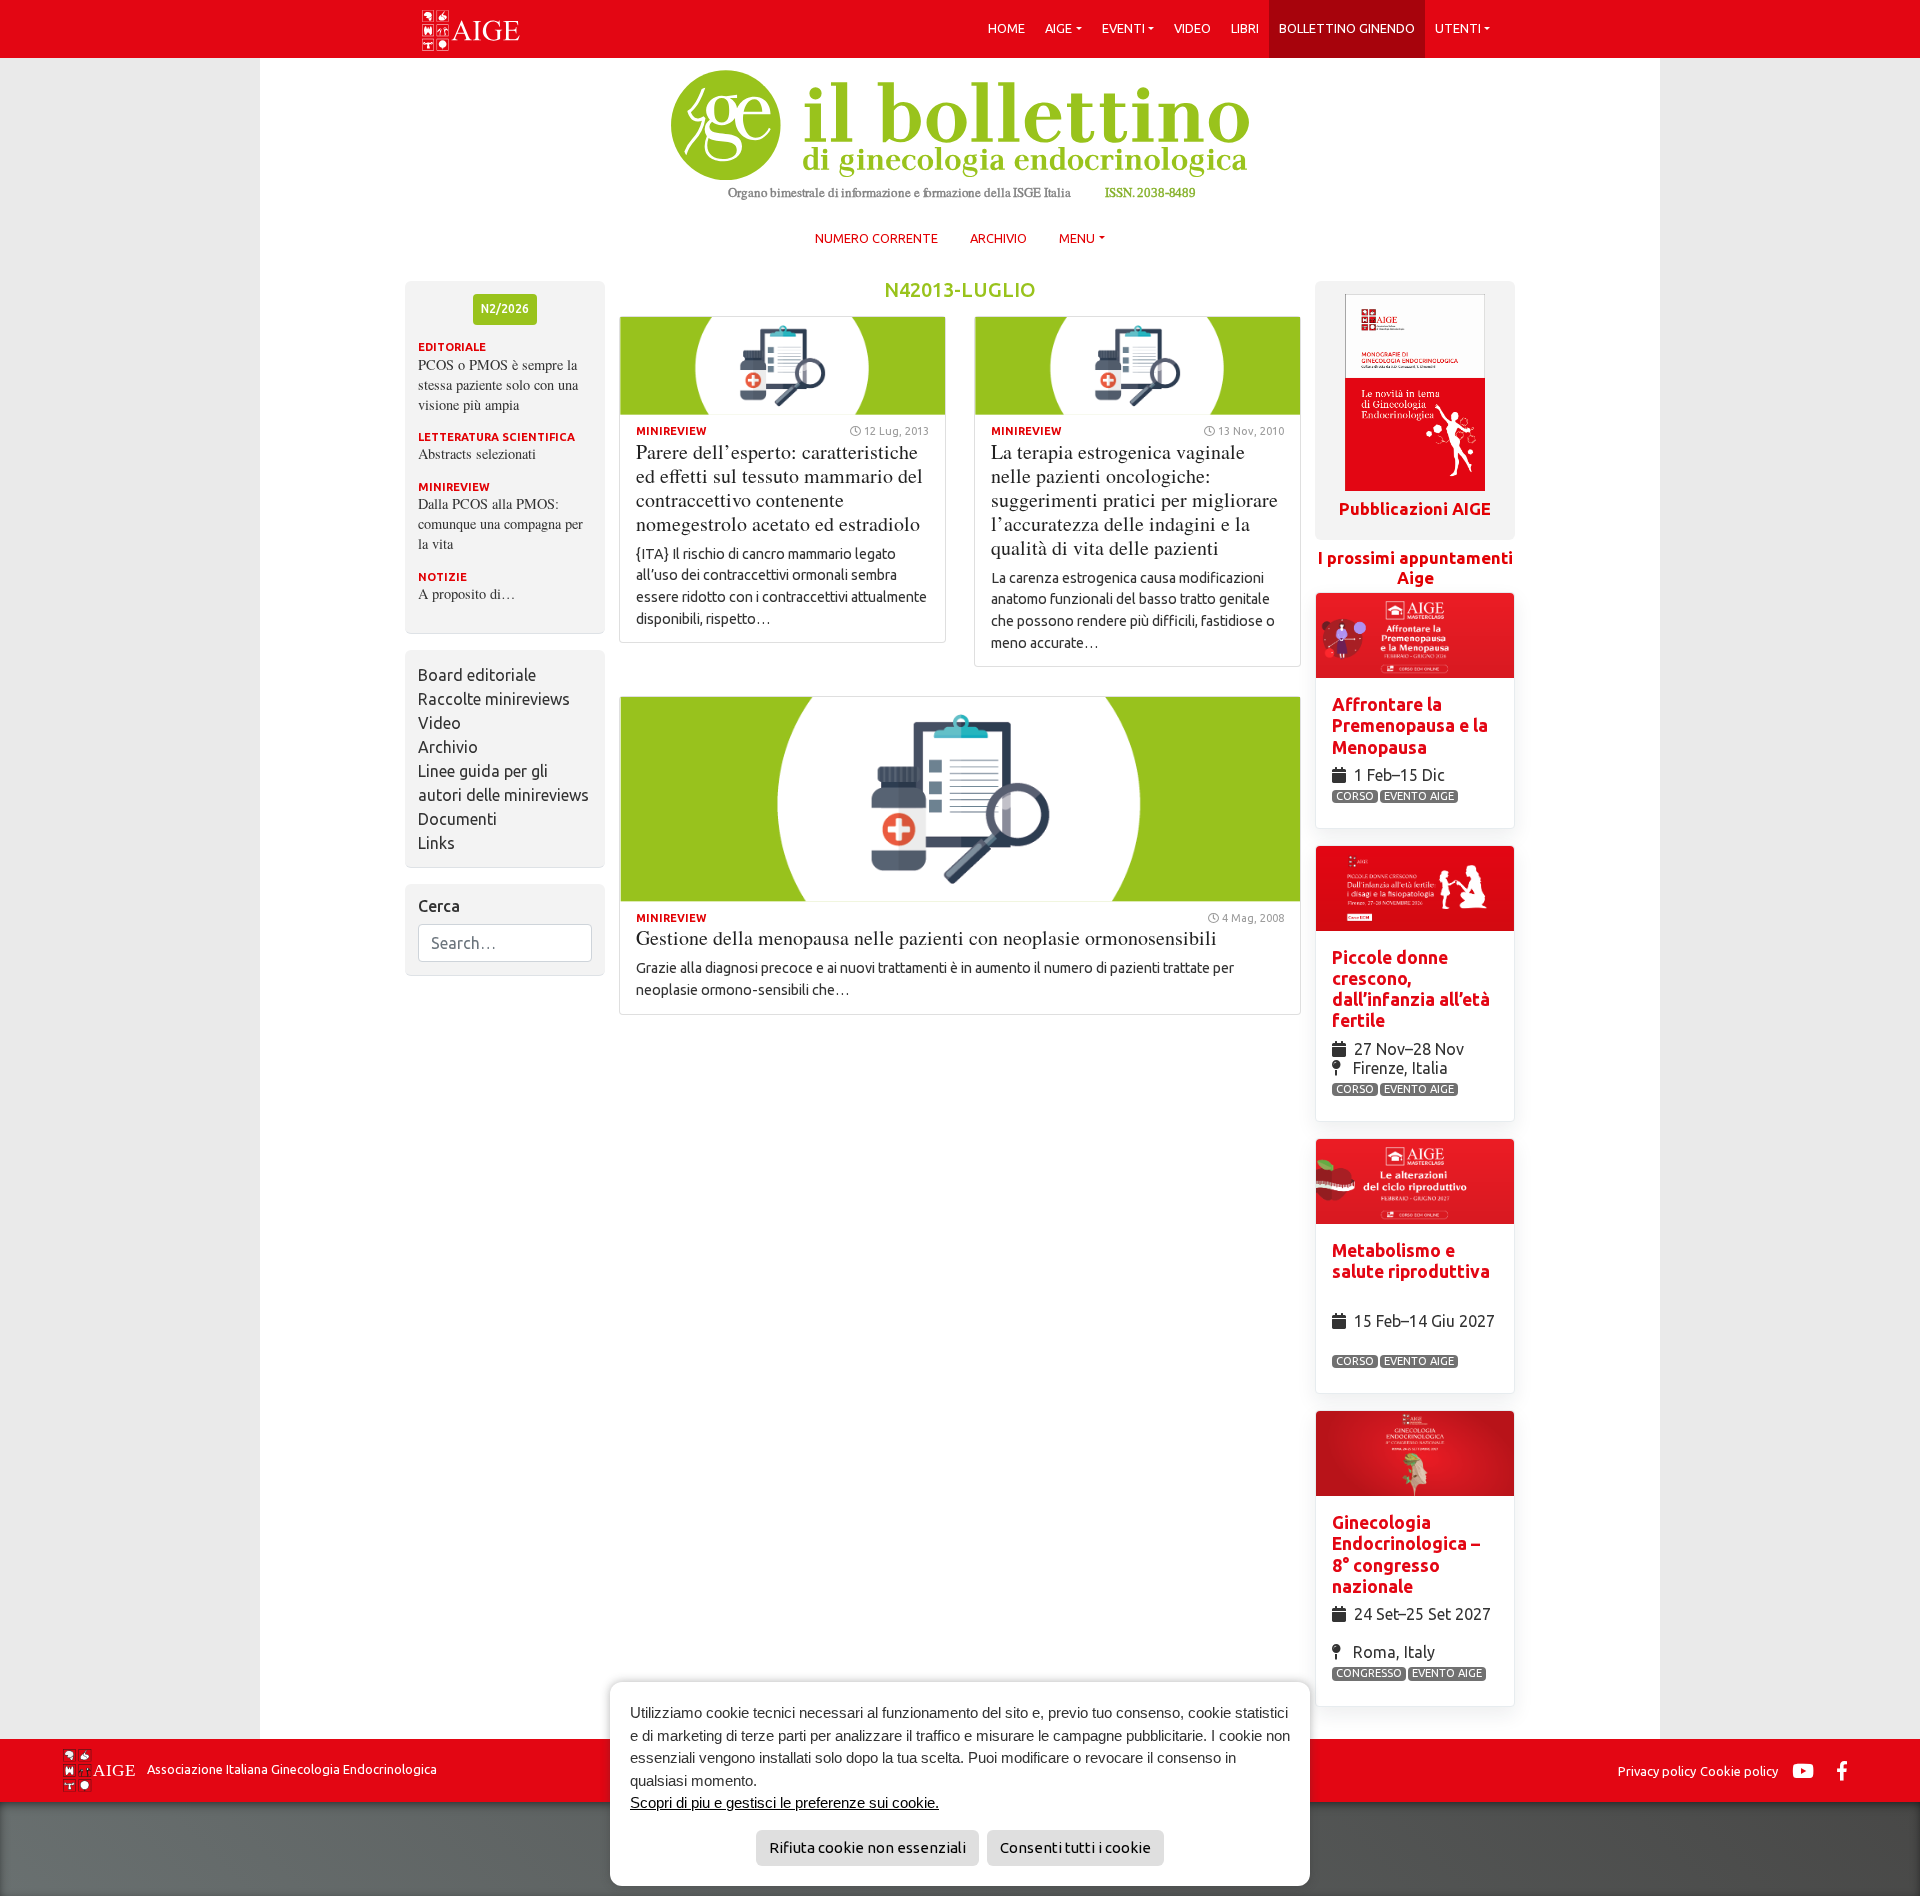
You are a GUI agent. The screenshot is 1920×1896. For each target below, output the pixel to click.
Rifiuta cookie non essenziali (867, 1847)
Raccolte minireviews (494, 699)
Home (1006, 28)
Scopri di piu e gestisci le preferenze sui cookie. (784, 1802)
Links (436, 843)
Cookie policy (1739, 1771)
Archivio (998, 238)
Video (1192, 28)
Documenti (457, 819)
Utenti (1458, 28)
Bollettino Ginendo (1347, 28)
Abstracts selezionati (477, 453)
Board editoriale (477, 675)
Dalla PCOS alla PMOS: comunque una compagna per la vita (500, 523)
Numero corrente (876, 238)
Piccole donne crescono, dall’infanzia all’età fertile (1411, 989)
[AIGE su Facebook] (1847, 1771)
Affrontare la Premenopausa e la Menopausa (1410, 725)
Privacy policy (1657, 1771)
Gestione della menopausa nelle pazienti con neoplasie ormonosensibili (926, 937)
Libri (1245, 28)
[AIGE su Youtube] (1808, 1771)
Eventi (1123, 28)
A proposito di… (466, 593)
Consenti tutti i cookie (1075, 1847)
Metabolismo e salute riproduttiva (1411, 1261)
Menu (1077, 238)
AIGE (1058, 28)
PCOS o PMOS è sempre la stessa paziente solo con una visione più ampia (498, 384)
